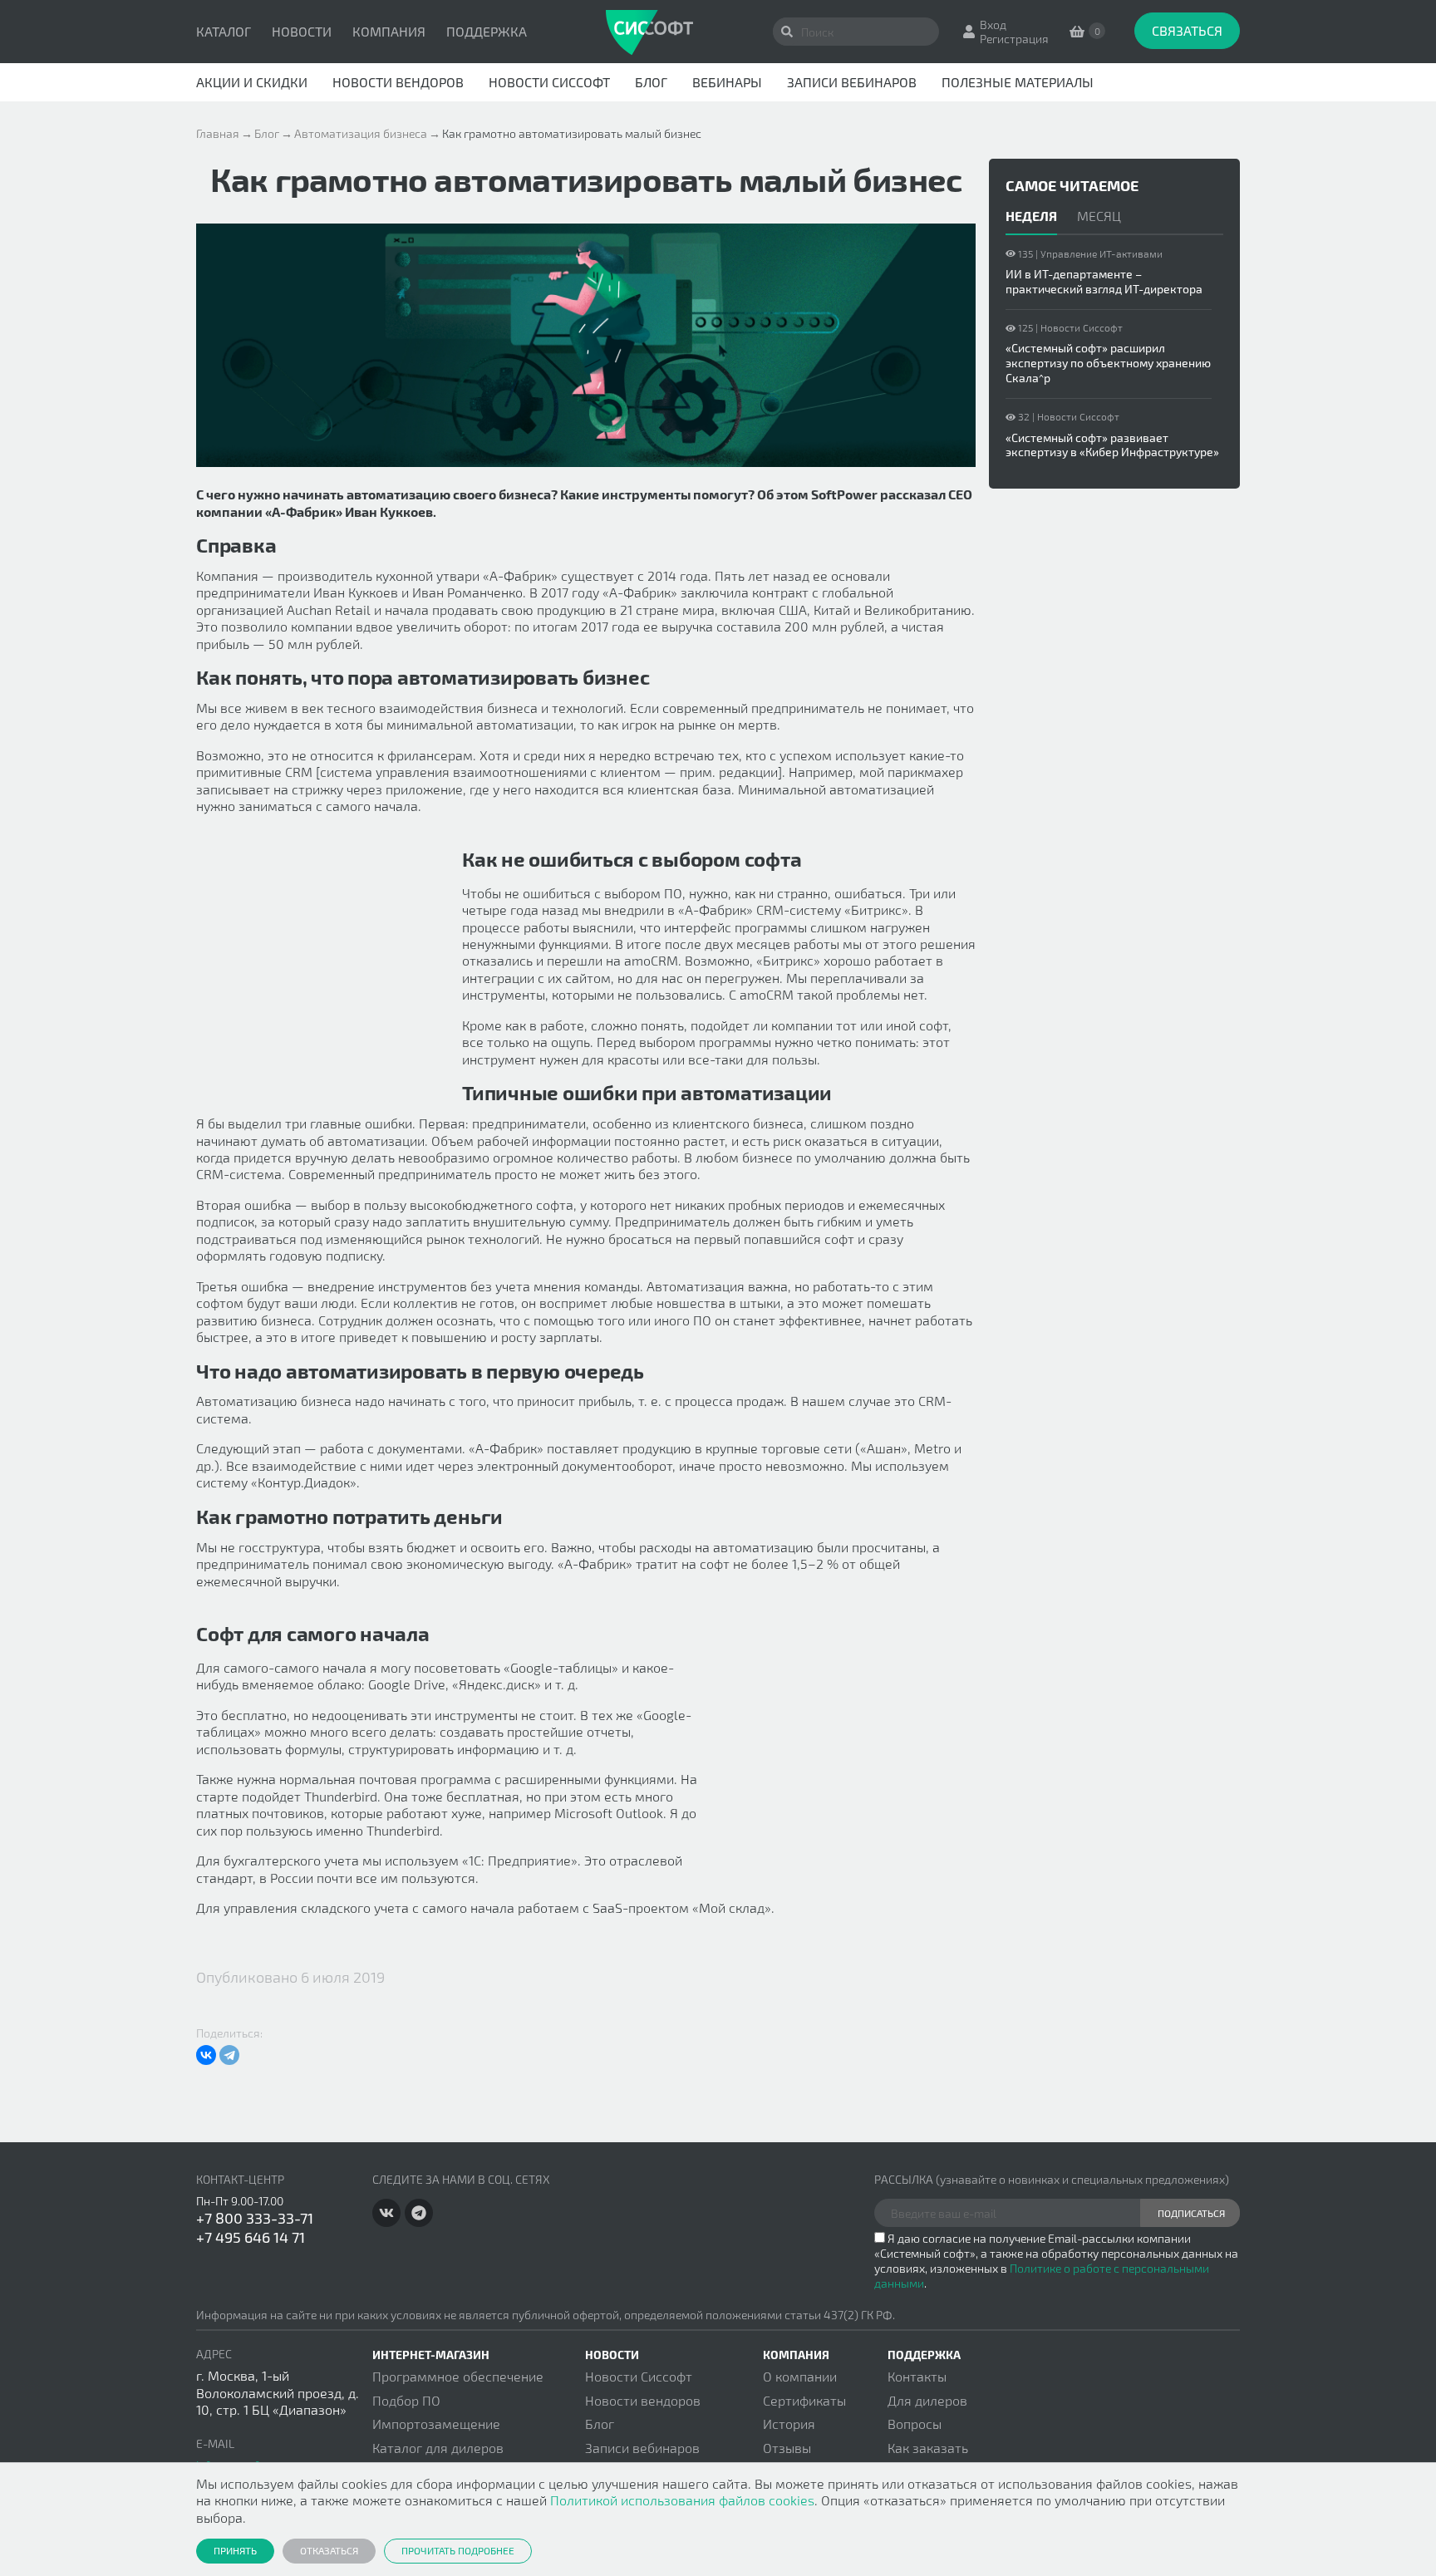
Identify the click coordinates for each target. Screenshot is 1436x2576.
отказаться (329, 2550)
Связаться (1187, 30)
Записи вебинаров (852, 82)
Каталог (224, 31)
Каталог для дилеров (438, 2448)
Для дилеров (927, 2400)
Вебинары (727, 82)
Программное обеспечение (458, 2376)
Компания (389, 31)
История (789, 2424)
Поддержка (487, 31)
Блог (651, 82)
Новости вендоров (398, 82)
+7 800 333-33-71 (255, 2218)
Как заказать (928, 2448)
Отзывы (787, 2448)
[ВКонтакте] (206, 2055)
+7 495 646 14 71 (251, 2237)
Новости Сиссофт (549, 82)
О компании (800, 2376)
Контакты (917, 2376)
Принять (235, 2550)
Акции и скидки (252, 82)
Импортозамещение (436, 2424)
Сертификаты (804, 2400)
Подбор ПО (406, 2400)
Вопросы (915, 2424)
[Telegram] (229, 2055)
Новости (302, 31)
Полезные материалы (1018, 82)
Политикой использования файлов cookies (682, 2500)
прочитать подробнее (458, 2550)
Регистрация (1014, 39)
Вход (993, 25)
